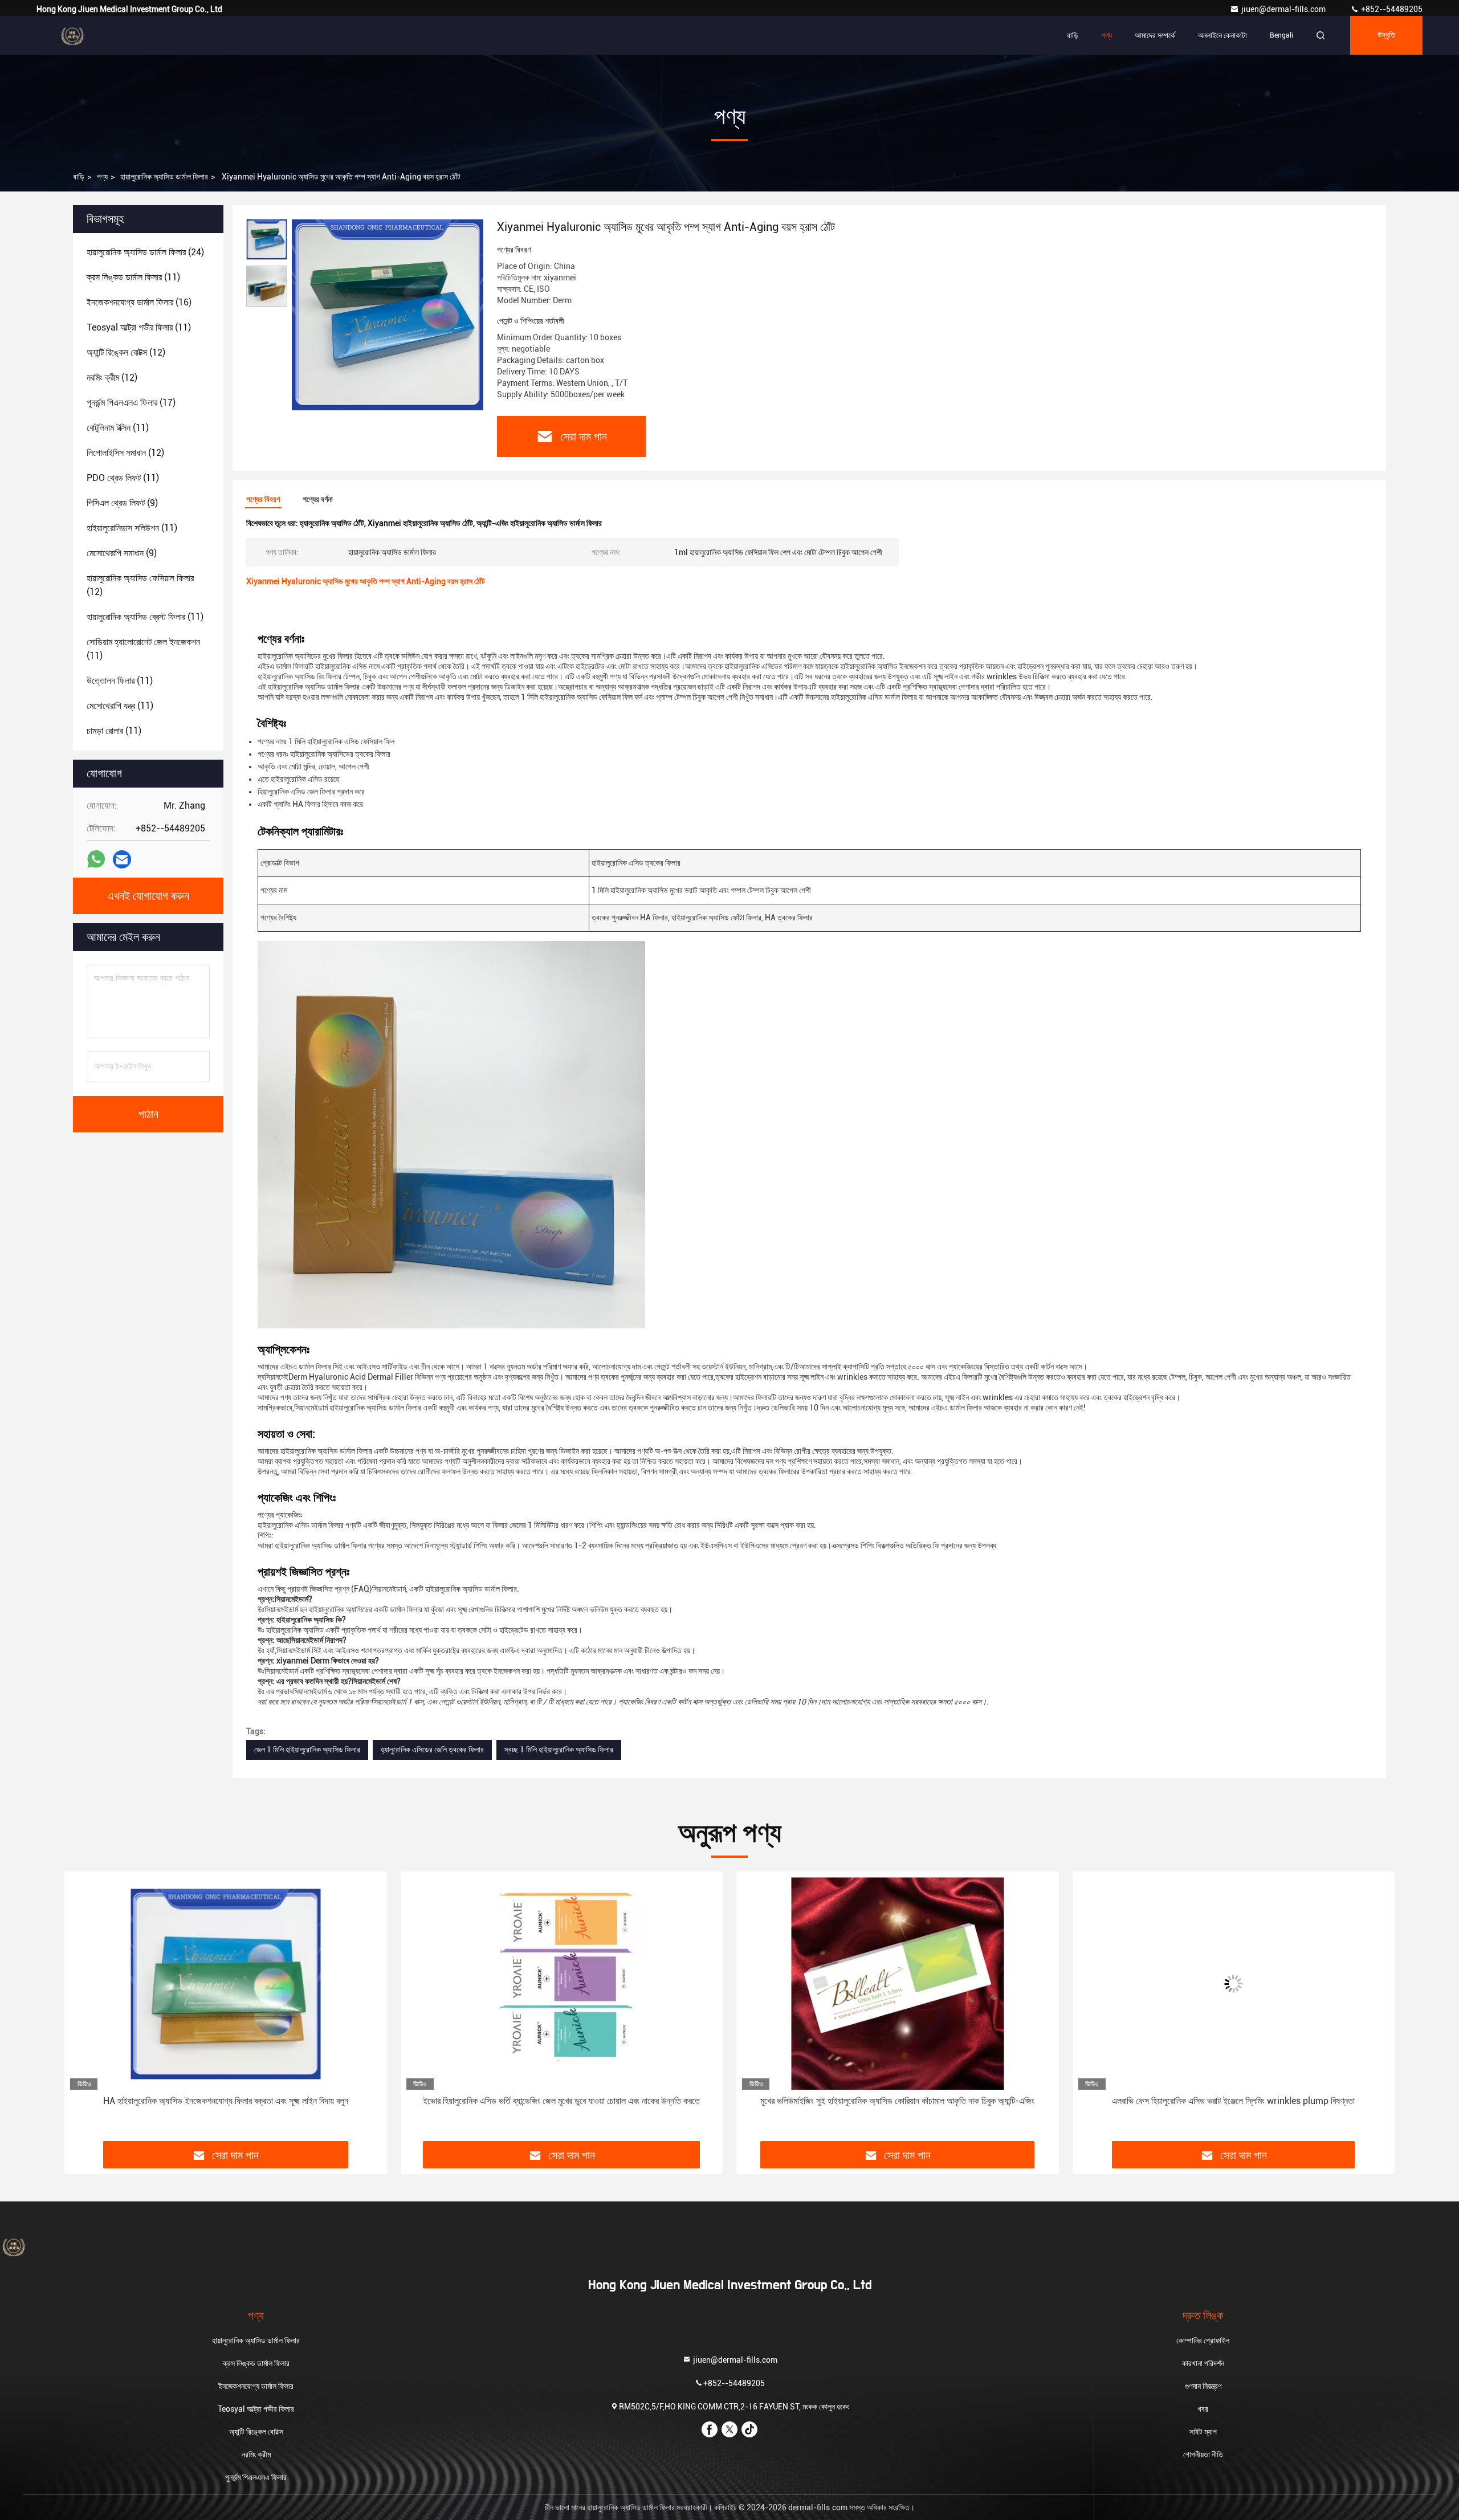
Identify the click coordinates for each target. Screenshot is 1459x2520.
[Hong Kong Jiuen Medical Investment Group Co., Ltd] (72, 35)
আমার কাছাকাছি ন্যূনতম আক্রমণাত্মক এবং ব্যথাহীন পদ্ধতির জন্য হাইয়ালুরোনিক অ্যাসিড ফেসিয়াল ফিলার (1233, 2101)
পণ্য (1107, 35)
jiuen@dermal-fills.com (1284, 9)
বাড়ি (1073, 35)
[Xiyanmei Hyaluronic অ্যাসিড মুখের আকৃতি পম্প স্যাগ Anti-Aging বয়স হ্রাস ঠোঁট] (388, 315)
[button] (85, 2011)
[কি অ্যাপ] (96, 859)
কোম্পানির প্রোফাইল (1203, 2340)
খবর (1203, 2409)
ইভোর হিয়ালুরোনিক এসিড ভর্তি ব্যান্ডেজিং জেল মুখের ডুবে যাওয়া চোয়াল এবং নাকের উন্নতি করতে (226, 2101)
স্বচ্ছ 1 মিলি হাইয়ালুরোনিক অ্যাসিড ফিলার (559, 1750)
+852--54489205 (1391, 9)
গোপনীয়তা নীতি (1203, 2454)
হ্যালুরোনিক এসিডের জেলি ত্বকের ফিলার (432, 1750)
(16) (139, 302)
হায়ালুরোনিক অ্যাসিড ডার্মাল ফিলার (164, 177)
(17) (131, 403)
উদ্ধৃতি (1386, 35)
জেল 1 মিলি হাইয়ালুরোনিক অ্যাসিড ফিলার (307, 1750)
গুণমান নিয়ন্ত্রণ (1203, 2386)
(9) (122, 503)
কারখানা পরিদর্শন (1203, 2363)
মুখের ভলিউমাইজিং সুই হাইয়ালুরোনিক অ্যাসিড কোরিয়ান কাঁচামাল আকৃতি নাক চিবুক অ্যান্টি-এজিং (562, 2101)
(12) (126, 352)
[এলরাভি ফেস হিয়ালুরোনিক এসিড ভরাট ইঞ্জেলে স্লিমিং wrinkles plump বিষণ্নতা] (898, 1983)
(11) (133, 277)
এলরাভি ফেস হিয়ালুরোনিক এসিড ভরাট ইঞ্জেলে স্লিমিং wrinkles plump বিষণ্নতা (898, 2101)
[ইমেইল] (122, 860)
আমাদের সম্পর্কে (1155, 35)
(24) (145, 252)
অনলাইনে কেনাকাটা (1222, 35)
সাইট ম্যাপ (1203, 2432)
